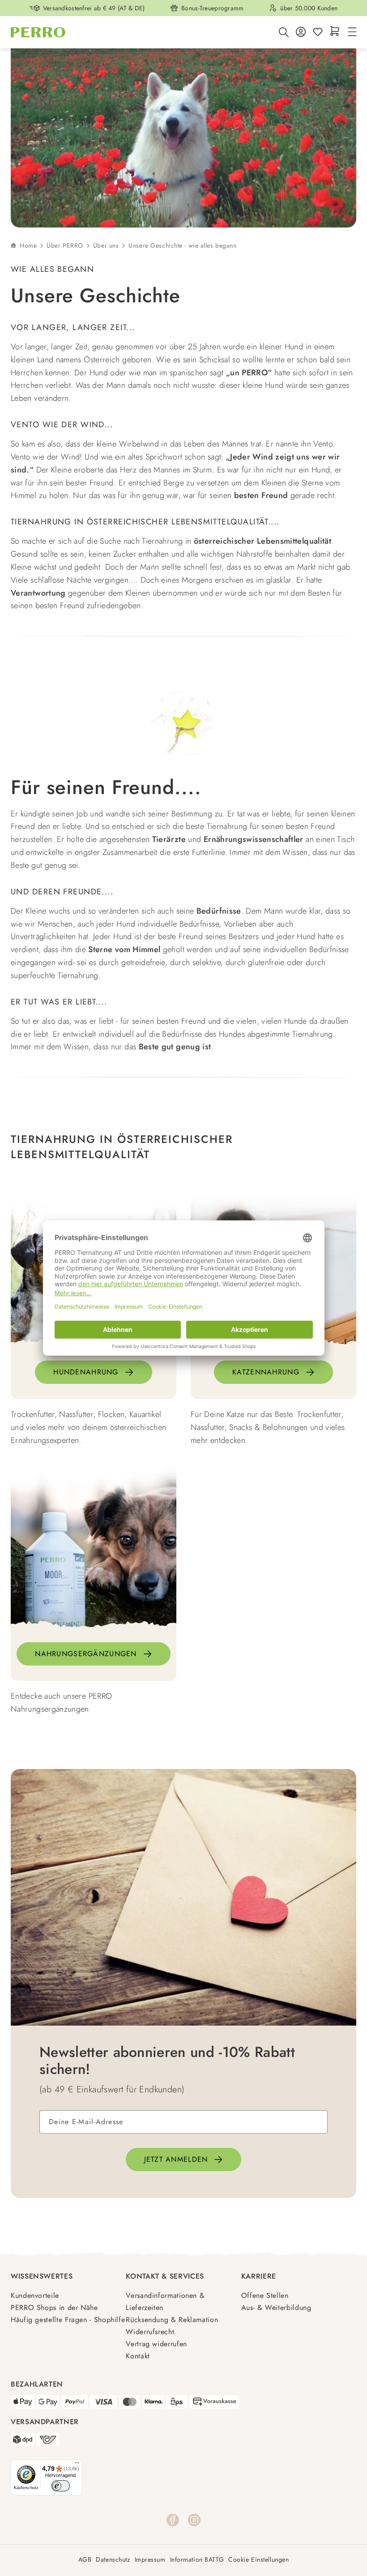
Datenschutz (113, 2560)
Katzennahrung (266, 1372)
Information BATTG (197, 2560)
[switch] (61, 2486)
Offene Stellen (265, 2295)
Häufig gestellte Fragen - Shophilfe (68, 2320)
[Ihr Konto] (301, 32)
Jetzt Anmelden (176, 2159)
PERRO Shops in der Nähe (54, 2308)
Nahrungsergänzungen (86, 1654)
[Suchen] (284, 32)
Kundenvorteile (35, 2295)
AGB (85, 2560)
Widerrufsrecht (150, 2332)
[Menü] (351, 32)
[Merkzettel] (318, 32)
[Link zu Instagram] (194, 2519)
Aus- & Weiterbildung (276, 2308)
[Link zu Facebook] (173, 2519)
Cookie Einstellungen (258, 2560)
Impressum (150, 2560)
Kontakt (138, 2356)
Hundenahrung (86, 1372)
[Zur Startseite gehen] (38, 32)
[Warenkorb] (335, 32)
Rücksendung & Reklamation (172, 2320)
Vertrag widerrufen (156, 2344)
